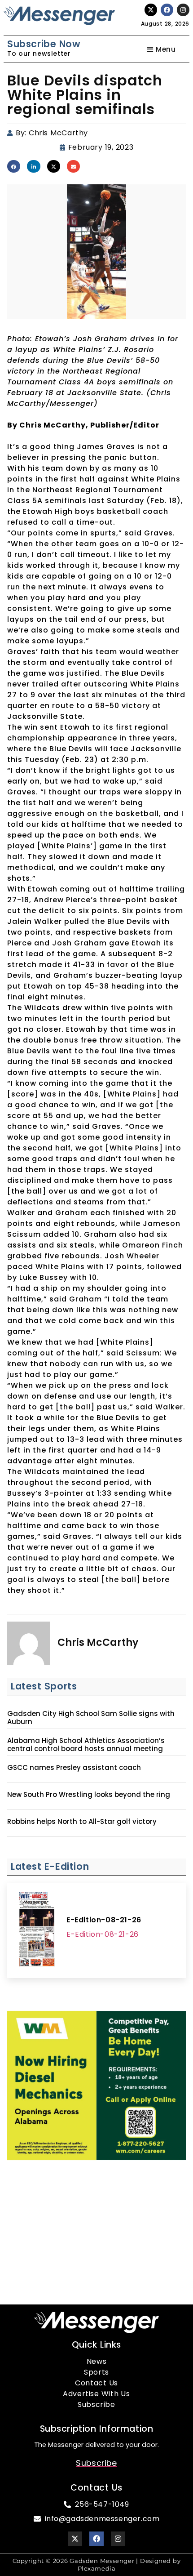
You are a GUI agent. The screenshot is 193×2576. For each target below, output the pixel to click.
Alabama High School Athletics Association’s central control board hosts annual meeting (86, 1745)
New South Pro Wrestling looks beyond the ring (89, 1795)
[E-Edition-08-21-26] (37, 1930)
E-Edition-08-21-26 (104, 1920)
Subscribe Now (44, 44)
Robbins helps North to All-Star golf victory (82, 1822)
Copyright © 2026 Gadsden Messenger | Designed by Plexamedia (97, 2565)
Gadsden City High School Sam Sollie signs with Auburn (91, 1718)
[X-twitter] (151, 10)
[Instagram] (183, 10)
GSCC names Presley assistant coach (74, 1768)
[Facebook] (167, 10)
